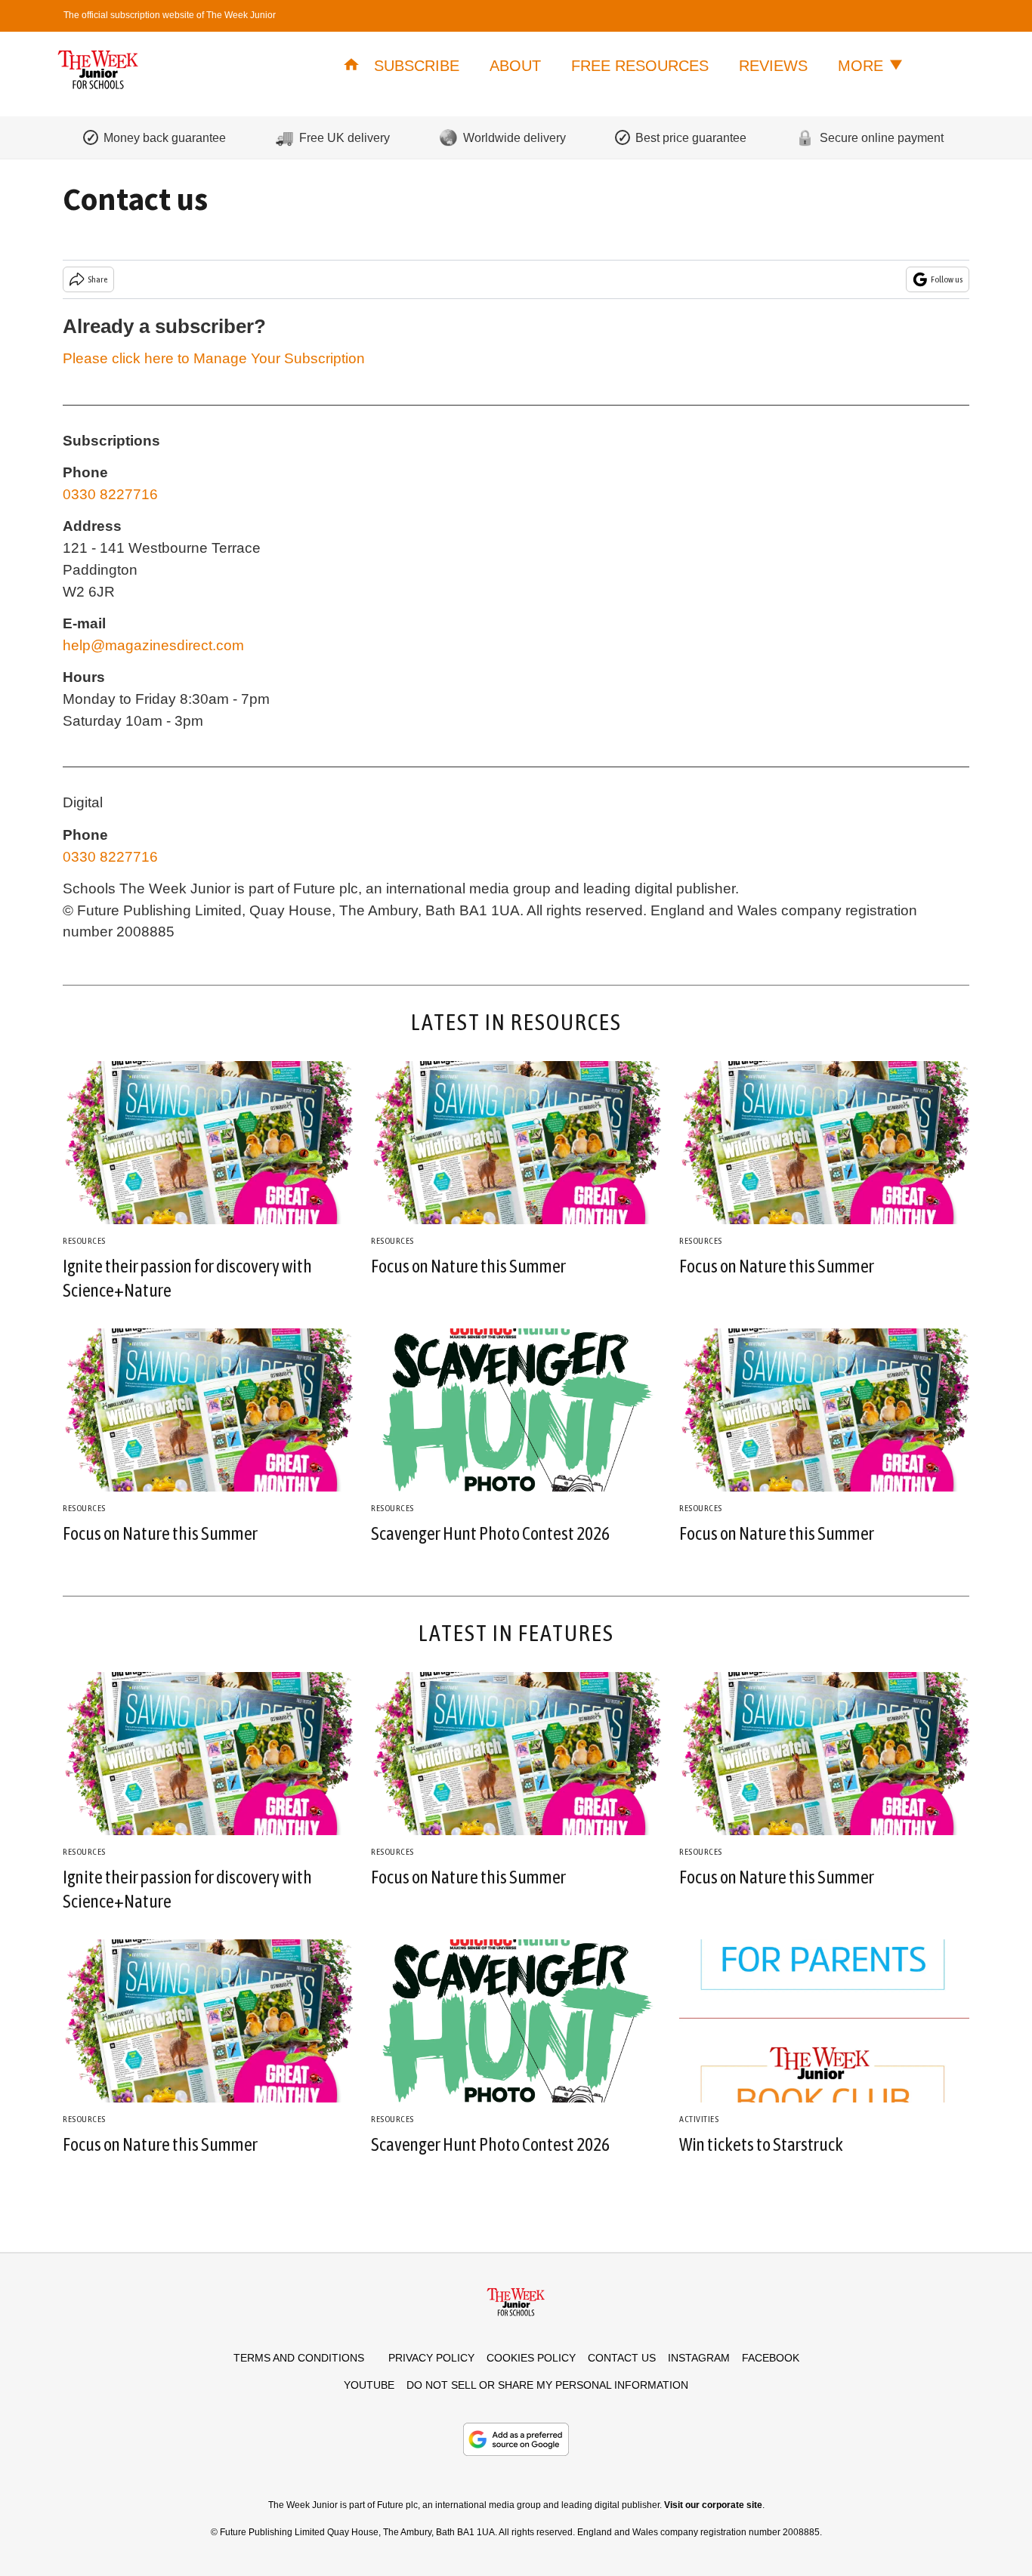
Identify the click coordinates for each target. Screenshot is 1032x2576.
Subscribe (417, 66)
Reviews (773, 66)
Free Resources (640, 66)
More (863, 66)
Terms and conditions (299, 2358)
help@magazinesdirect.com (153, 645)
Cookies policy (531, 2358)
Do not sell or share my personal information (547, 2385)
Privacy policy (431, 2358)
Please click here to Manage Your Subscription (214, 358)
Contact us (622, 2358)
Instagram (699, 2358)
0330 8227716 (110, 494)
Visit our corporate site (713, 2505)
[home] (351, 66)
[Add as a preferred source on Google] (516, 2439)
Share (97, 279)
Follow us (947, 279)
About (515, 66)
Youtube (369, 2385)
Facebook (771, 2358)
